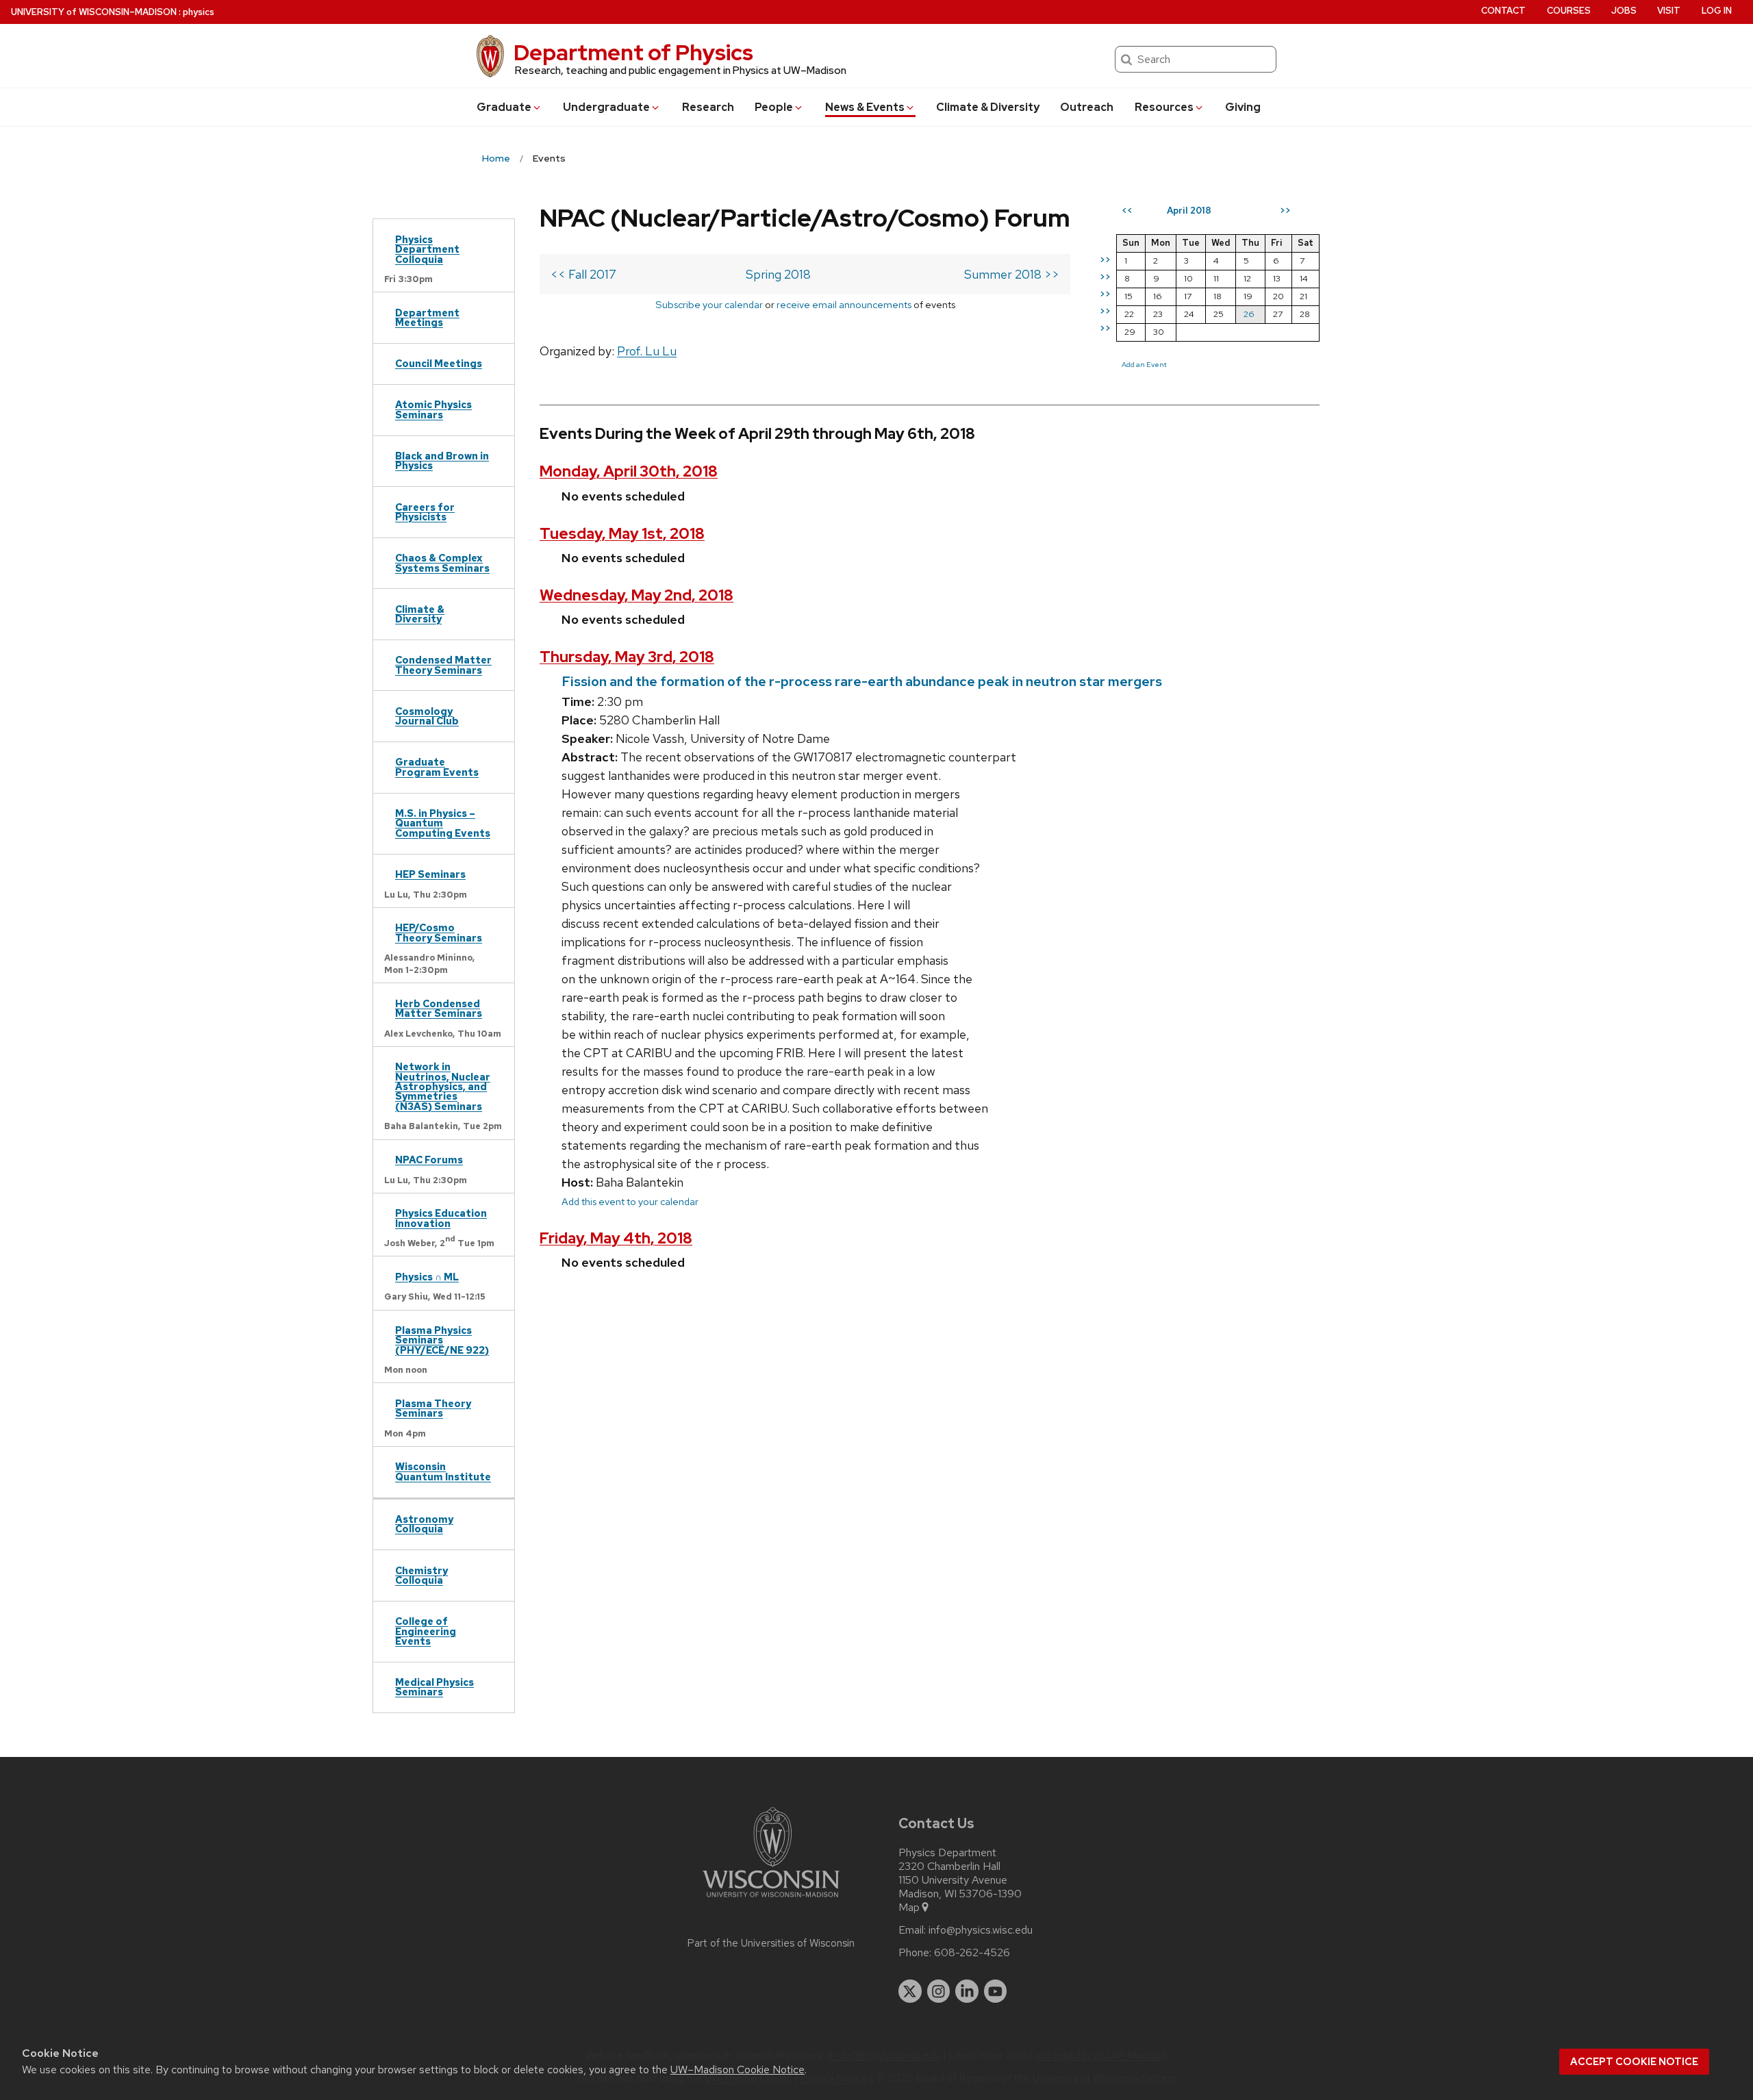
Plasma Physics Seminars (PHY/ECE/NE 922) (442, 1340)
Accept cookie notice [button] (1634, 2062)
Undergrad (606, 107)
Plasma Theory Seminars (433, 1408)
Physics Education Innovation (441, 1218)
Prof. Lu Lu (647, 351)
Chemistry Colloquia (421, 1575)
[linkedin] (967, 1991)
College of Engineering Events (426, 1631)
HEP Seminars (430, 874)
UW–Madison (94, 12)
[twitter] (910, 1991)
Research (708, 107)
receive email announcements (844, 304)
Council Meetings (439, 363)
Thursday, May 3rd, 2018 (627, 657)
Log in (1717, 11)
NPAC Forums (429, 1160)
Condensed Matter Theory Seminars (443, 665)
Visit (1669, 11)
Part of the (771, 1943)
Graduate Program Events (437, 767)
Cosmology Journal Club (427, 716)
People (774, 107)
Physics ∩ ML (427, 1277)
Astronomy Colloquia (424, 1524)
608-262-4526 (972, 1953)
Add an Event (1144, 364)
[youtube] (996, 1991)
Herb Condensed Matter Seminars (439, 1008)
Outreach (1087, 107)
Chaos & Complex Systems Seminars (442, 562)
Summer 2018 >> (1012, 274)
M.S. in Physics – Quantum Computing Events (443, 823)
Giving (1243, 107)
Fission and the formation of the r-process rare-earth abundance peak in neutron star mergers (862, 681)
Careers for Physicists (425, 512)
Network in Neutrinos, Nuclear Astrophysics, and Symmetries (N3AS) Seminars (443, 1086)
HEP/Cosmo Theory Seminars (439, 932)
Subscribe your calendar (709, 304)
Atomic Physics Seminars (433, 409)
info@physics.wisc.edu (981, 1930)
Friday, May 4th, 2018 (616, 1238)
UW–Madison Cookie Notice (737, 2070)
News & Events (865, 107)
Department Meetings (427, 317)
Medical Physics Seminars (434, 1687)
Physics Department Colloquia (427, 249)
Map (909, 1908)
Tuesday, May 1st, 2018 (622, 534)
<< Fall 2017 (583, 274)
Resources (1164, 107)
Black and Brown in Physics (442, 460)
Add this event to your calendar (630, 1201)
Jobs (1624, 11)
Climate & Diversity (988, 107)
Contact (1503, 11)
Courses (1569, 11)
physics (199, 12)
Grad (504, 107)
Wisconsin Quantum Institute (443, 1471)
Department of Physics (633, 52)
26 (1249, 314)
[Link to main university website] (771, 1900)
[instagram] (939, 1991)
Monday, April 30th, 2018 (629, 471)
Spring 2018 (778, 274)
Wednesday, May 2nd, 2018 (636, 595)
